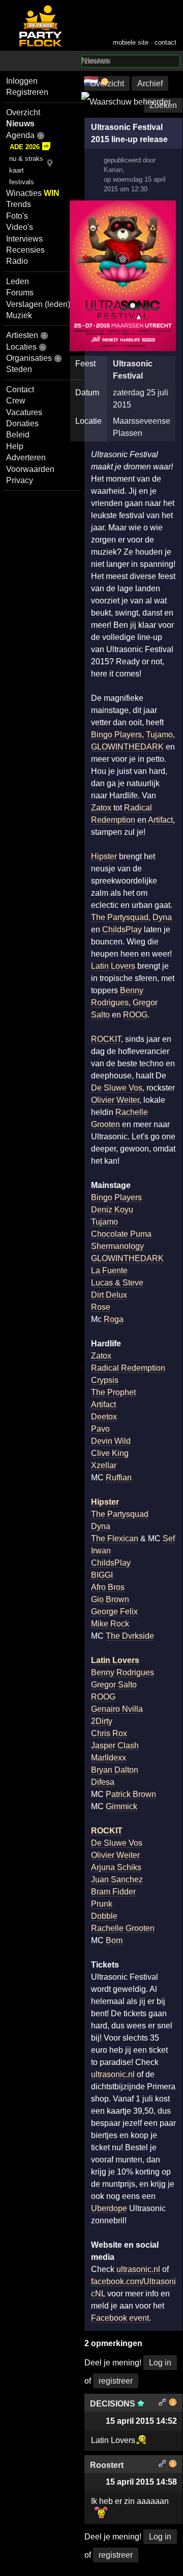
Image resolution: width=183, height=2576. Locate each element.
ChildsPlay (122, 929)
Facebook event (120, 2318)
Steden (19, 369)
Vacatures (24, 412)
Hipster (104, 856)
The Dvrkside (130, 1636)
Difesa (103, 1782)
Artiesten (22, 335)
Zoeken (163, 105)
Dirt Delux (109, 1295)
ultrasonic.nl (113, 2074)
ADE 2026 (25, 147)
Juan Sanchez (117, 1879)
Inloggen (22, 81)
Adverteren (26, 457)
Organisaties (29, 358)
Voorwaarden (30, 469)
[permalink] (163, 2404)
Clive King (110, 1453)
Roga (114, 1319)
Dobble (104, 1916)
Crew (16, 401)
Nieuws (20, 124)
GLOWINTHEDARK (127, 747)
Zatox (101, 808)
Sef (169, 1538)
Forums (20, 293)
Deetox (104, 1417)
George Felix (114, 1612)
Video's (20, 227)
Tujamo (159, 735)
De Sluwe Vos (117, 1088)
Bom (114, 1940)
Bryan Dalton (115, 1770)
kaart (17, 170)
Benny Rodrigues (123, 1672)
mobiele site (131, 42)
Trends (19, 204)
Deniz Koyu (112, 1210)
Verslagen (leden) (38, 304)
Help (15, 446)
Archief (150, 83)
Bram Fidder (113, 1892)
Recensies (25, 250)
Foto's (17, 216)
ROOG (135, 1015)
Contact (20, 389)
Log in (160, 2363)
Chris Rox (109, 1733)
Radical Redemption (128, 1368)
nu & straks (26, 159)
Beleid (18, 435)
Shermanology (117, 1246)
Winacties (33, 193)
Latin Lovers (113, 966)
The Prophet (113, 1392)
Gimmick (121, 1806)
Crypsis (105, 1380)
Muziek (19, 315)
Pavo (100, 1429)
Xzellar (104, 1465)
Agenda (20, 135)
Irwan (101, 1551)
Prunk (102, 1904)
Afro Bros (108, 1587)
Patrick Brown (131, 1794)
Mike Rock (110, 1624)
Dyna (162, 917)
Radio (17, 261)
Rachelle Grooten (123, 1928)
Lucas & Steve (117, 1283)
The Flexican (115, 1538)
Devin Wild (111, 1441)
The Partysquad (120, 917)
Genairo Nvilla (117, 1709)
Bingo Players (116, 735)
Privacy (20, 480)
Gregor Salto (114, 1685)
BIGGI (102, 1575)
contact (165, 42)
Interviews (24, 239)
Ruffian (119, 1478)
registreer (116, 2381)
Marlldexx (109, 1758)
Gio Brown (110, 1599)
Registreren (27, 92)
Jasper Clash (115, 1745)
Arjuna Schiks (116, 1867)
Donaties (22, 423)
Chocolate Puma (121, 1234)
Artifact (160, 820)
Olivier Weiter (115, 1100)
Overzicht (23, 112)
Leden (18, 281)
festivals (22, 182)
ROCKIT (106, 1039)
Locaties (21, 347)
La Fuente (109, 1270)
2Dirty (102, 1721)
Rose (101, 1307)
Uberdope (109, 2208)
